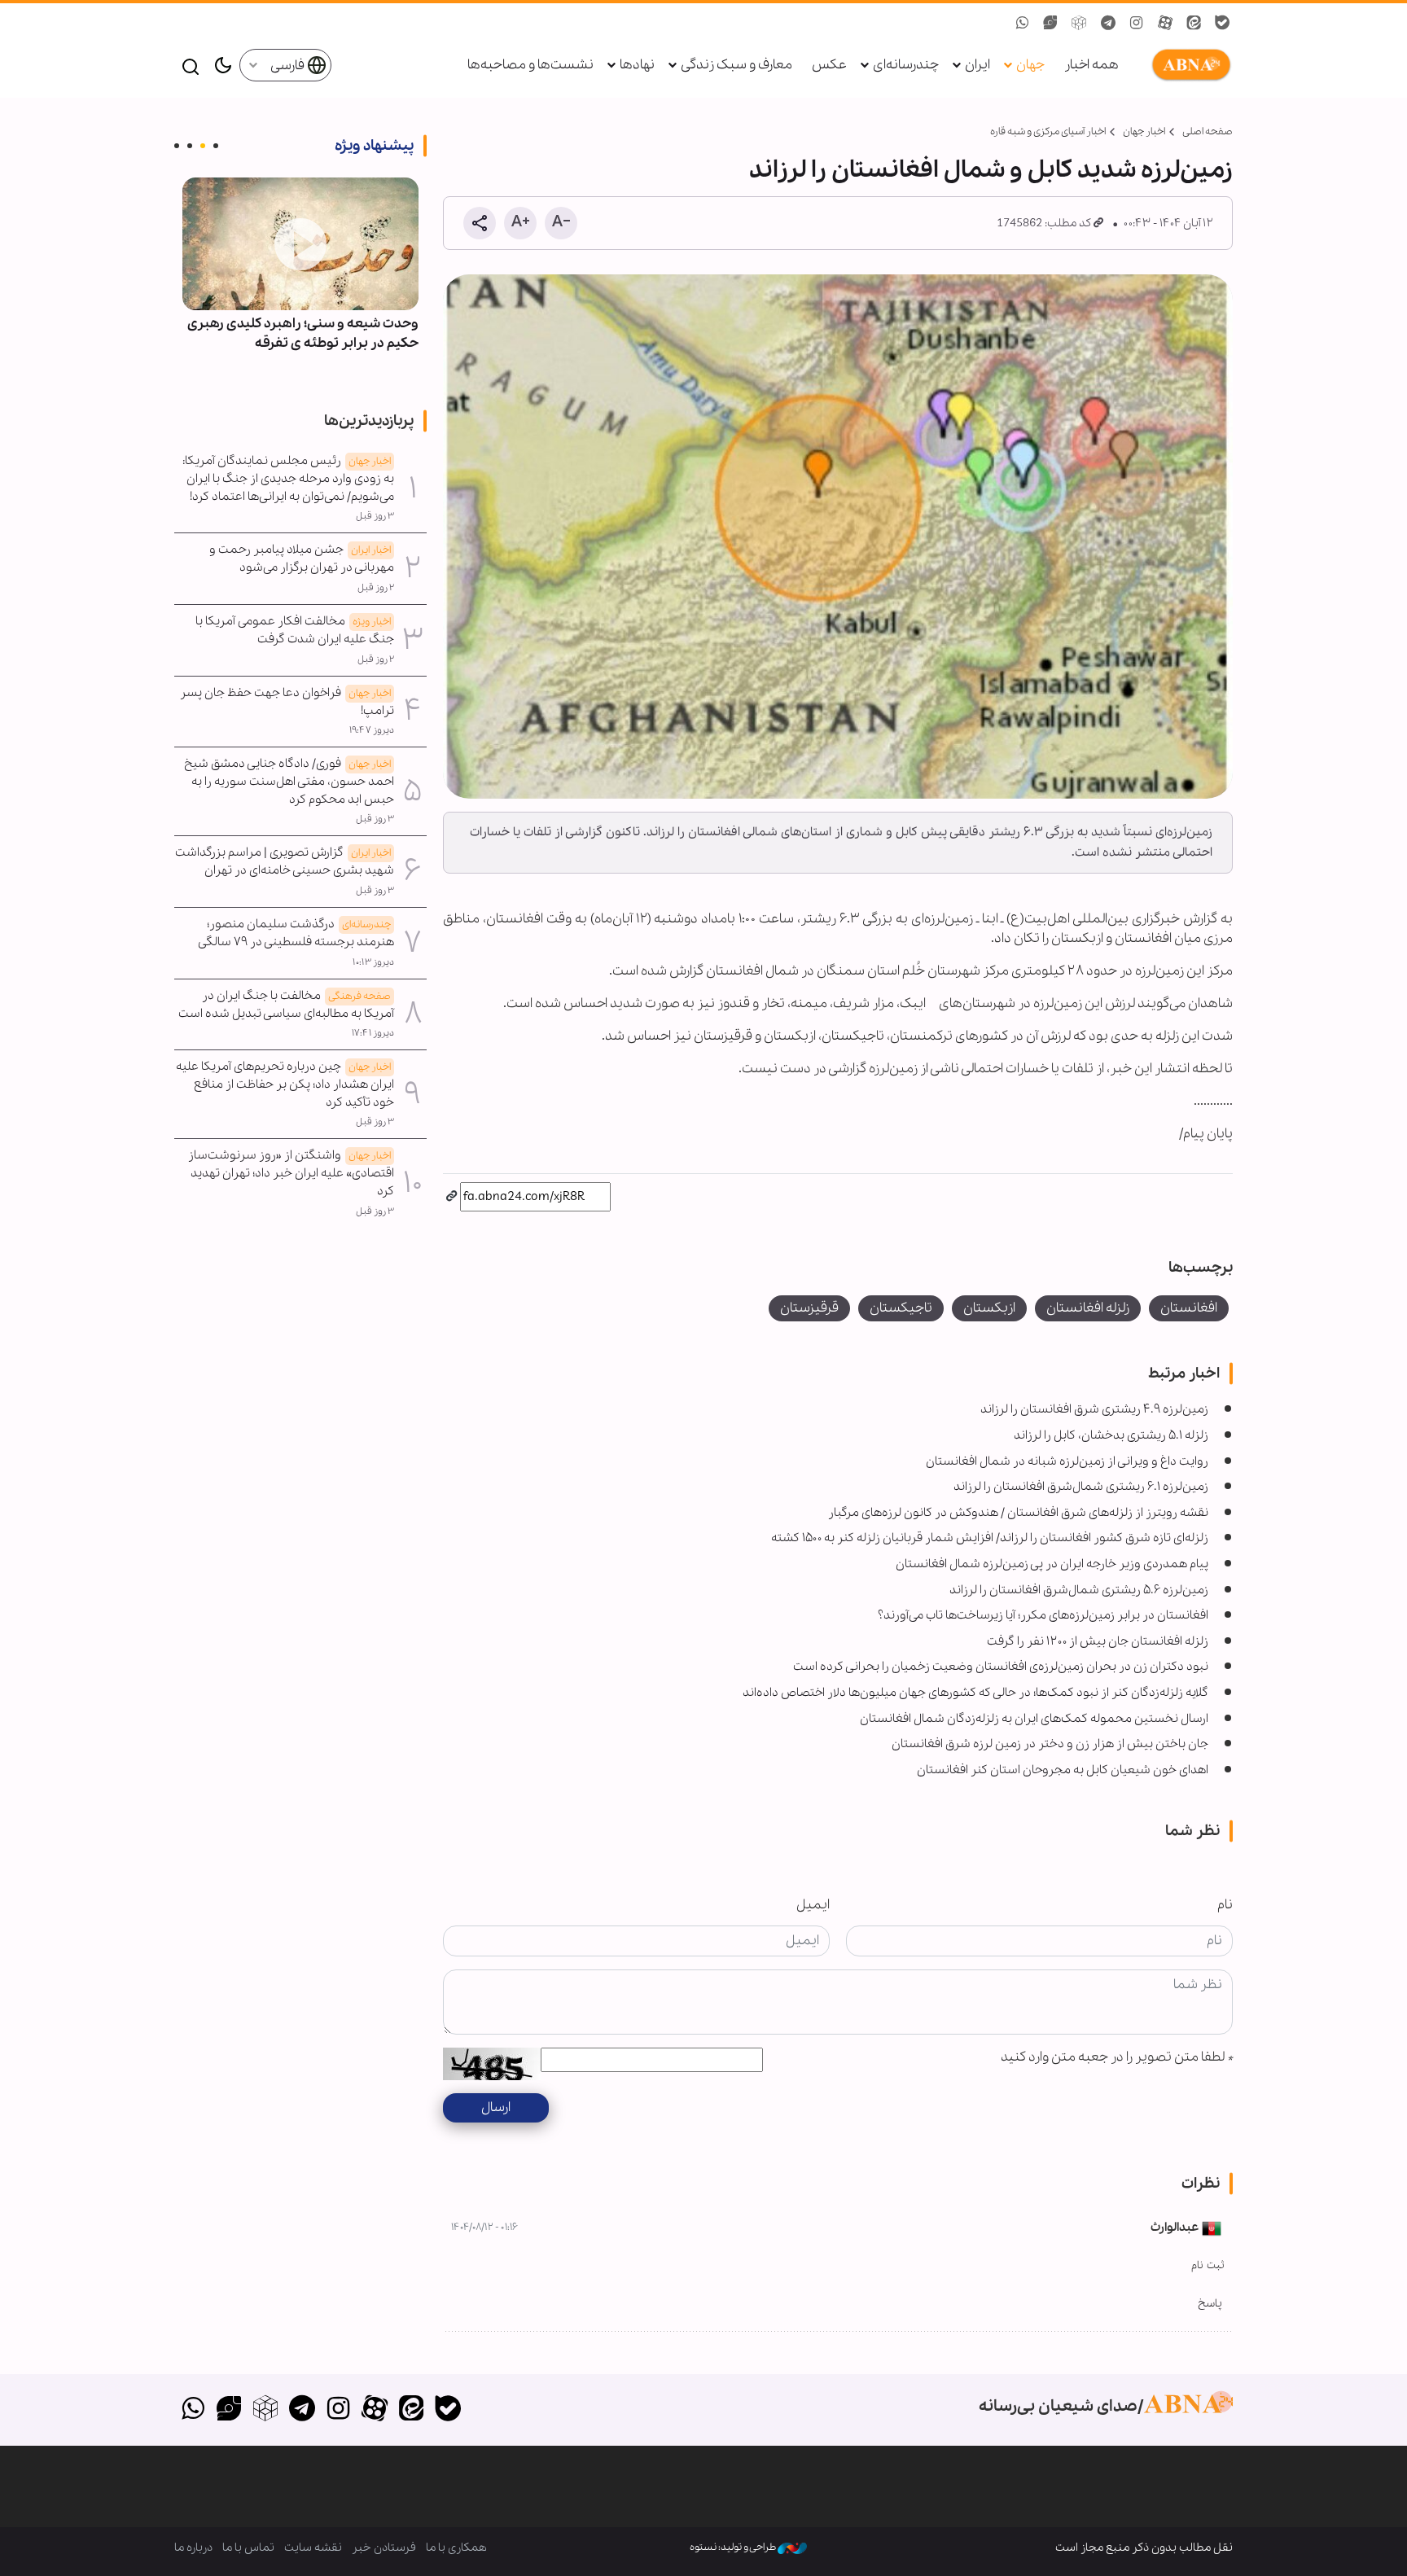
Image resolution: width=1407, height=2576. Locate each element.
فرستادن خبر (384, 2548)
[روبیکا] (266, 2410)
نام (1225, 1905)
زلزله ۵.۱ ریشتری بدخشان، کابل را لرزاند (1111, 1435)
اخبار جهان (1144, 131)
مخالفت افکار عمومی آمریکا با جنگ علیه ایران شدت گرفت (295, 630)
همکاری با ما (456, 2548)
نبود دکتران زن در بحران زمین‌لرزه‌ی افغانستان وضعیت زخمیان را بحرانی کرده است (1001, 1667)
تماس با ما (248, 2548)
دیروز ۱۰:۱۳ (373, 962)
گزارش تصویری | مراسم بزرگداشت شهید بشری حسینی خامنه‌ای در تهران (285, 861)
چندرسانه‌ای (906, 65)
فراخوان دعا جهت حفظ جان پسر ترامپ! (287, 702)
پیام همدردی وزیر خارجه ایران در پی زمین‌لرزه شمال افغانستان (1052, 1564)
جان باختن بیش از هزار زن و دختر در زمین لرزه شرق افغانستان (1050, 1744)
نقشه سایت (313, 2548)
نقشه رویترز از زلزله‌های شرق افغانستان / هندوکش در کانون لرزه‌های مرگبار (1018, 1513)
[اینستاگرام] (338, 2410)
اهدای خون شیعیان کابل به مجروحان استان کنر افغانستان (1063, 1770)
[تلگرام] (302, 2410)
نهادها (637, 65)
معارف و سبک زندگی (736, 65)
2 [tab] (203, 146)
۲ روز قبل (376, 588)
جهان (1030, 65)
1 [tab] (216, 146)
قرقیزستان (809, 1308)
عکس (829, 65)
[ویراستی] (229, 2410)
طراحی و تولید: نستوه (734, 2547)
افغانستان (1189, 1308)
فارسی (289, 66)
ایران (977, 65)
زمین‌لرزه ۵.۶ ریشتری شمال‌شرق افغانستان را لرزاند (1079, 1590)
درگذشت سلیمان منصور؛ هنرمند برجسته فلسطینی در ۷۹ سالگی (296, 933)
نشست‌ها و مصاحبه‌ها (530, 65)
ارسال (496, 2107)
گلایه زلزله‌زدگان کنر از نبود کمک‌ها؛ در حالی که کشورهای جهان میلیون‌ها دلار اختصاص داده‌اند (975, 1693)
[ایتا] (412, 2410)
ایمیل (813, 1905)
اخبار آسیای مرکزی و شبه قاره (1048, 131)
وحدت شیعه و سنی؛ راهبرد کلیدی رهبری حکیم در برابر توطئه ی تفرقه (303, 333)
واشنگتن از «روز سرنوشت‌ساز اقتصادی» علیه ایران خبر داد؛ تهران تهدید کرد (291, 1173)
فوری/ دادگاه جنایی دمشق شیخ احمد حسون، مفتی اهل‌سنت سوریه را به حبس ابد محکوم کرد (289, 782)
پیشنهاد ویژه (374, 146)
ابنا (1188, 65)
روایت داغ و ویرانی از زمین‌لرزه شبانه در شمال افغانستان (1067, 1461)
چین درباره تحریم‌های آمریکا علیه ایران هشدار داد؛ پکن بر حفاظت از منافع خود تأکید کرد (285, 1084)
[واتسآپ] (193, 2410)
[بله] (447, 2410)
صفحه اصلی (1208, 131)
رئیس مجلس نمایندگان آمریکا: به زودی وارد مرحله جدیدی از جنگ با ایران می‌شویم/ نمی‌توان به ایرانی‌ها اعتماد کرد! (288, 479)
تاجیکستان (901, 1308)
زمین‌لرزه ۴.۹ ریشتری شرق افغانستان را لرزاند (1094, 1409)
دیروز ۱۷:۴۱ (373, 1033)
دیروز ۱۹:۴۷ (372, 730)
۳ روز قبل (375, 516)
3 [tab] (190, 146)
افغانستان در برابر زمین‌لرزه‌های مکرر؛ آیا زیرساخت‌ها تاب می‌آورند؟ (1043, 1615)
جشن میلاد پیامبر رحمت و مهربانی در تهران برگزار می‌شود (302, 559)
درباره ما (193, 2548)
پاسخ (1210, 2304)
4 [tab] (177, 146)
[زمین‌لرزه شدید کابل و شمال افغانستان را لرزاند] (838, 537)
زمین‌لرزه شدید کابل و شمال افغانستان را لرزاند (991, 170)
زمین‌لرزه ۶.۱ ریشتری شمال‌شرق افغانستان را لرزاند (1081, 1487)
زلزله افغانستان (1088, 1308)
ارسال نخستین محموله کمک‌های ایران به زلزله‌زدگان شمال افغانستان (1034, 1719)
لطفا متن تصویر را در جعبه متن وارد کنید (1117, 2057)
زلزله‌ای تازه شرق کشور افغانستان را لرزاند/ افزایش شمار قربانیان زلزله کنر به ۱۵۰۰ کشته (990, 1538)
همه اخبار (1091, 65)
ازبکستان (989, 1308)
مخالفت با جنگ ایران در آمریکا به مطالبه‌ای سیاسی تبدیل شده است (286, 1005)
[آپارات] (375, 2410)
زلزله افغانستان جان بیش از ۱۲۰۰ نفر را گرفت (1098, 1641)
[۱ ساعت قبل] (300, 244)
